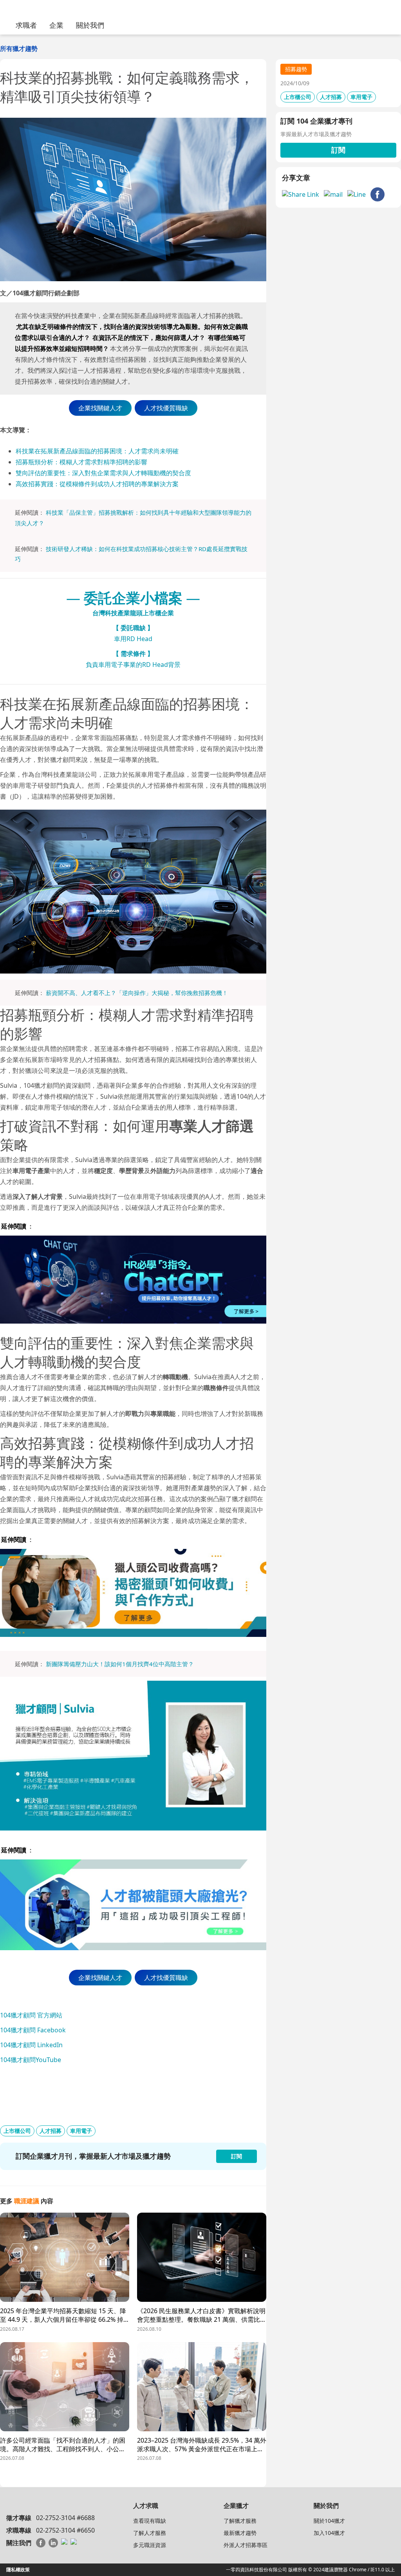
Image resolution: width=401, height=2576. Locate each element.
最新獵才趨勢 (240, 2533)
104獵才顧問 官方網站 (31, 2015)
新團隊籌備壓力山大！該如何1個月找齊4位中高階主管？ (120, 1664)
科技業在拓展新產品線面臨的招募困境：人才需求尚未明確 (97, 451)
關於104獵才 (329, 2521)
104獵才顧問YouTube (31, 2060)
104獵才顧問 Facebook (33, 2030)
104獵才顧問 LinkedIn (31, 2045)
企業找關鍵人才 (100, 408)
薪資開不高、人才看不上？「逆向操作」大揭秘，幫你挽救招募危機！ (137, 993)
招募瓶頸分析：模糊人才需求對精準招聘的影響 (81, 462)
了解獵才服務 (240, 2521)
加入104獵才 (329, 2533)
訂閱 (338, 150)
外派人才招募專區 (246, 2545)
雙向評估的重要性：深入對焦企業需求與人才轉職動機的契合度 (103, 473)
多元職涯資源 (150, 2545)
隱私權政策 (18, 2570)
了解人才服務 (150, 2533)
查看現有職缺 (150, 2521)
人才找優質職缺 (166, 408)
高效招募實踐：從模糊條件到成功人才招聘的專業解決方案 (97, 484)
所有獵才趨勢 (19, 49)
